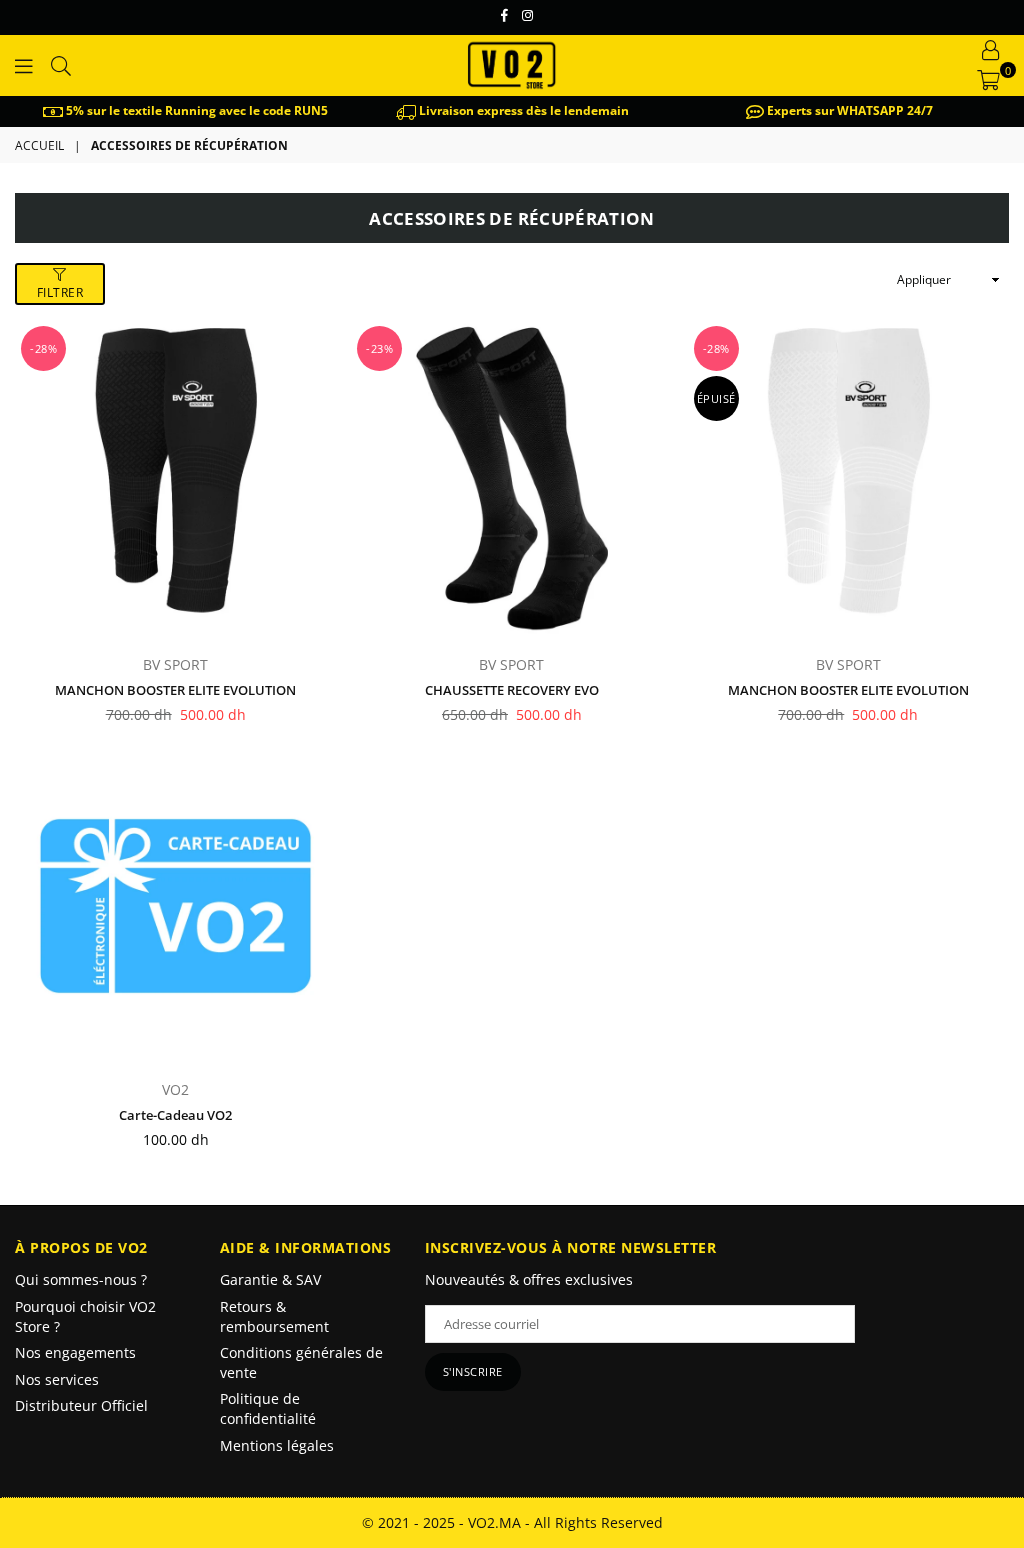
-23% (379, 348)
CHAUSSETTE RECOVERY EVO (512, 690)
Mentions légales (277, 1445)
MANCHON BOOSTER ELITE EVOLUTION (175, 690)
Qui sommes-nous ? (81, 1279)
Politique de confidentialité (268, 1408)
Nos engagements (75, 1352)
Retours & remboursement (274, 1316)
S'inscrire (473, 1371)
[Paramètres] (991, 50)
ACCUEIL (39, 146)
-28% (43, 348)
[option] (185, 111)
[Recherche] (61, 65)
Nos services (57, 1379)
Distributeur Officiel (81, 1405)
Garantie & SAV (270, 1279)
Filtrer (60, 292)
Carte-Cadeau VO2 (175, 1115)
